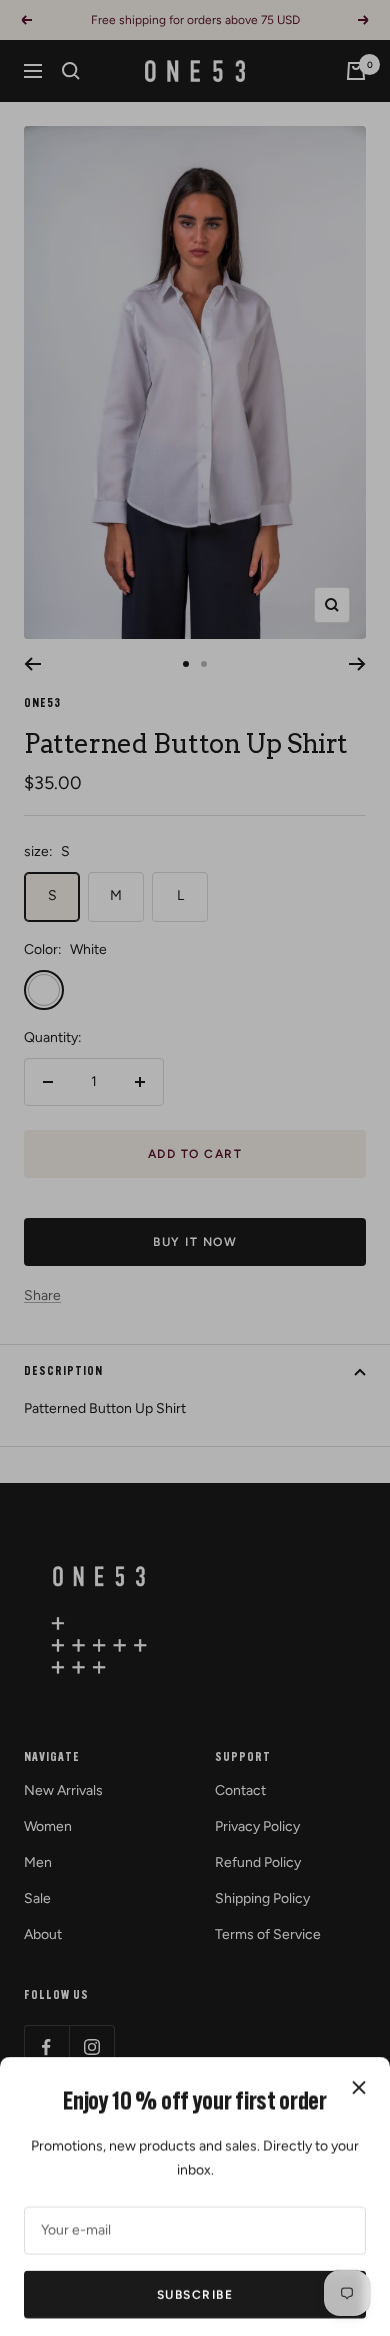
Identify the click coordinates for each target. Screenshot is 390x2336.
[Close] (359, 2065)
